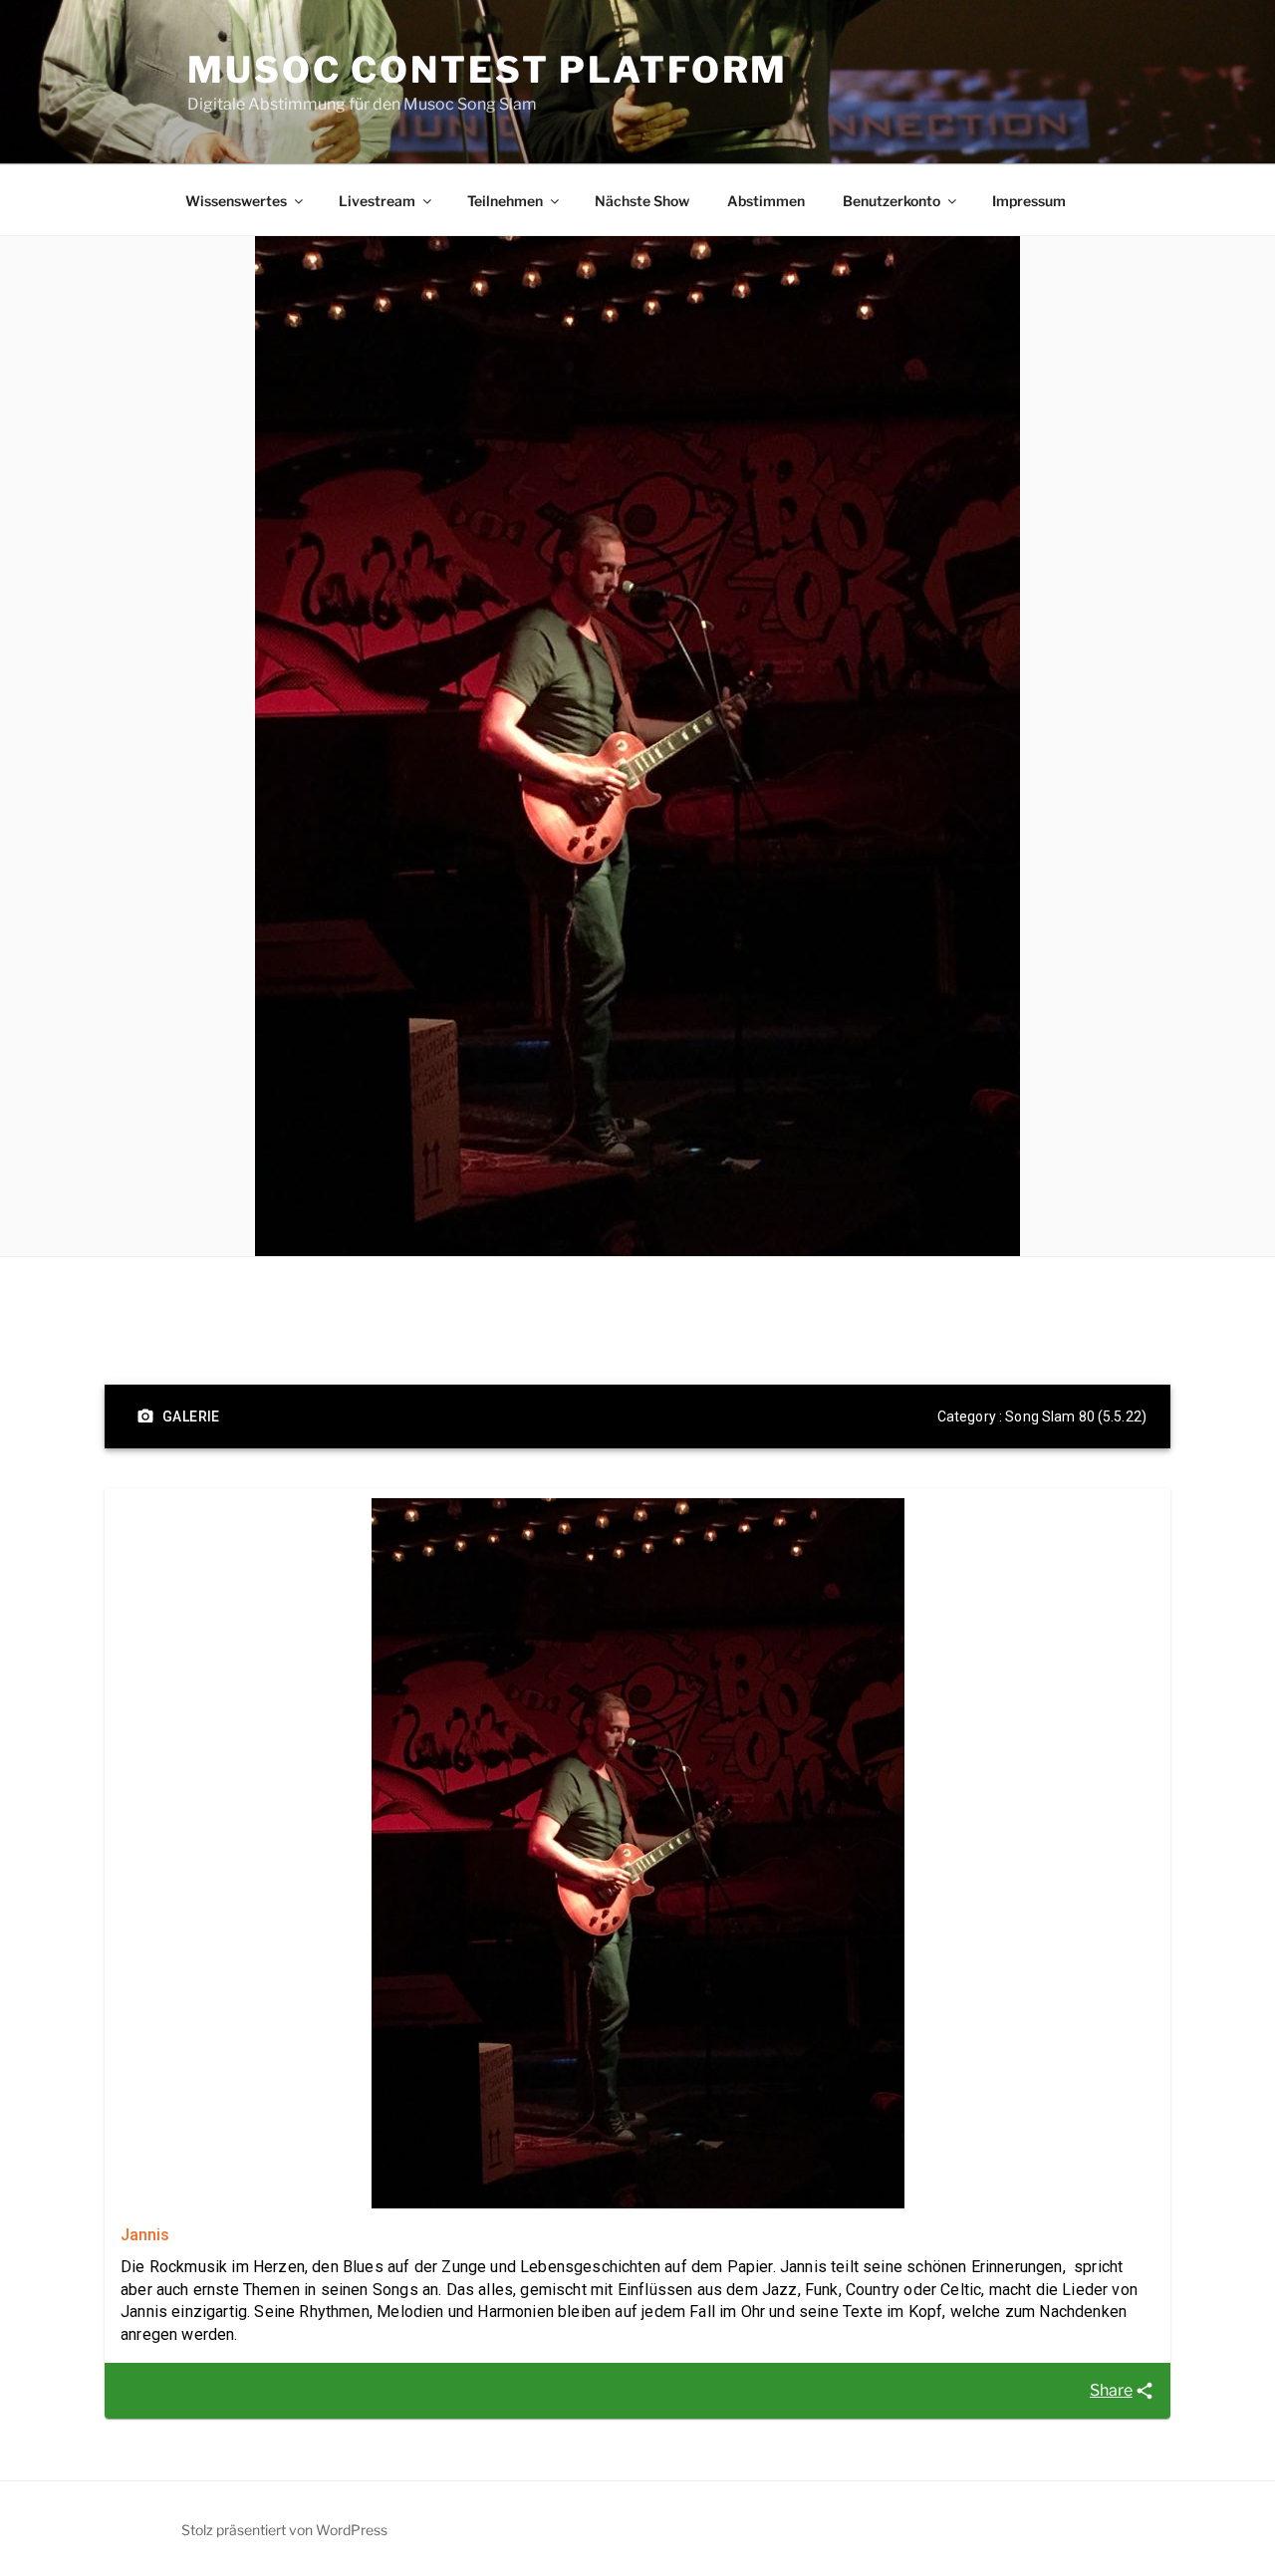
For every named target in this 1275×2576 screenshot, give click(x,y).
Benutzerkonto (892, 201)
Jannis (145, 2235)
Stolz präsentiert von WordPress (284, 2530)
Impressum (1029, 201)
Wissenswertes (236, 201)
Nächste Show (642, 201)
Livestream (377, 201)
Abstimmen (766, 201)
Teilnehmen (505, 201)
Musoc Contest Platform (488, 70)
